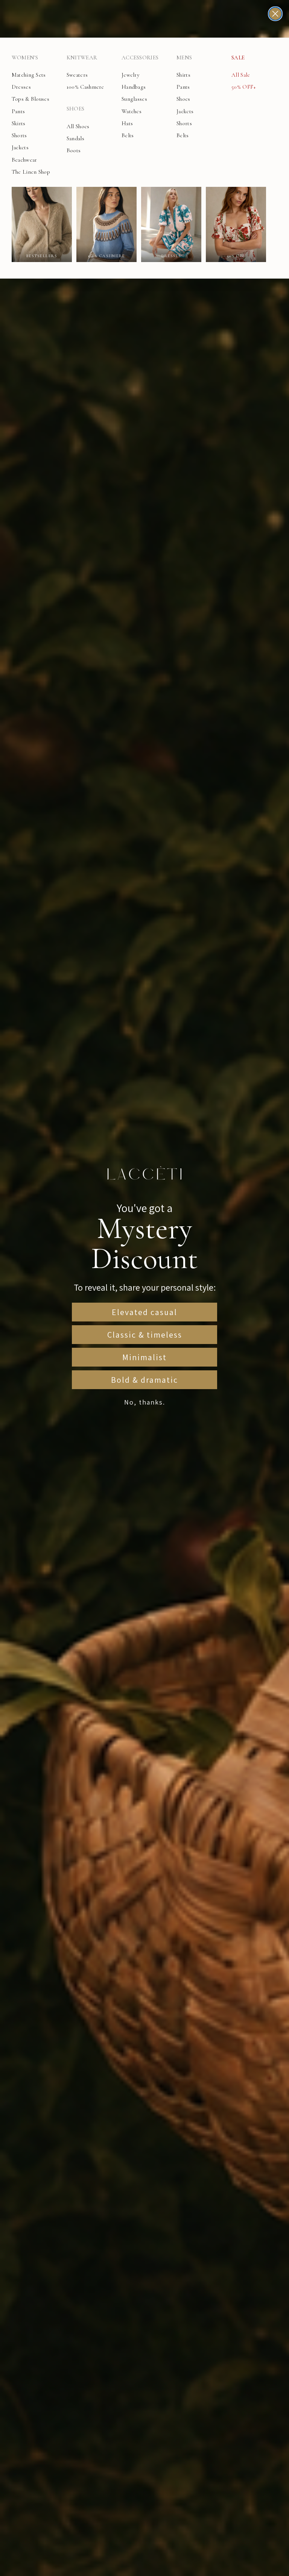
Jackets (20, 147)
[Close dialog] (275, 14)
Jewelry (131, 75)
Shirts (183, 75)
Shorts (19, 135)
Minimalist (144, 1357)
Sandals (75, 138)
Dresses (21, 87)
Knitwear (82, 58)
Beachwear (24, 160)
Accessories (140, 58)
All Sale (241, 75)
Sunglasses (134, 99)
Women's (25, 58)
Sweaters (77, 75)
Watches (132, 111)
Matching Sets (29, 75)
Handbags (134, 87)
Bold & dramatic (144, 1380)
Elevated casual (144, 1312)
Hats (127, 123)
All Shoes (78, 126)
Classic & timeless (145, 1335)
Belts (128, 135)
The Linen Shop (31, 172)
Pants (18, 111)
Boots (74, 150)
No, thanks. (145, 1402)
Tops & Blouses (30, 99)
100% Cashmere (85, 87)
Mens (184, 58)
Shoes (76, 109)
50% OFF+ (244, 87)
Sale (238, 58)
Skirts (19, 123)
